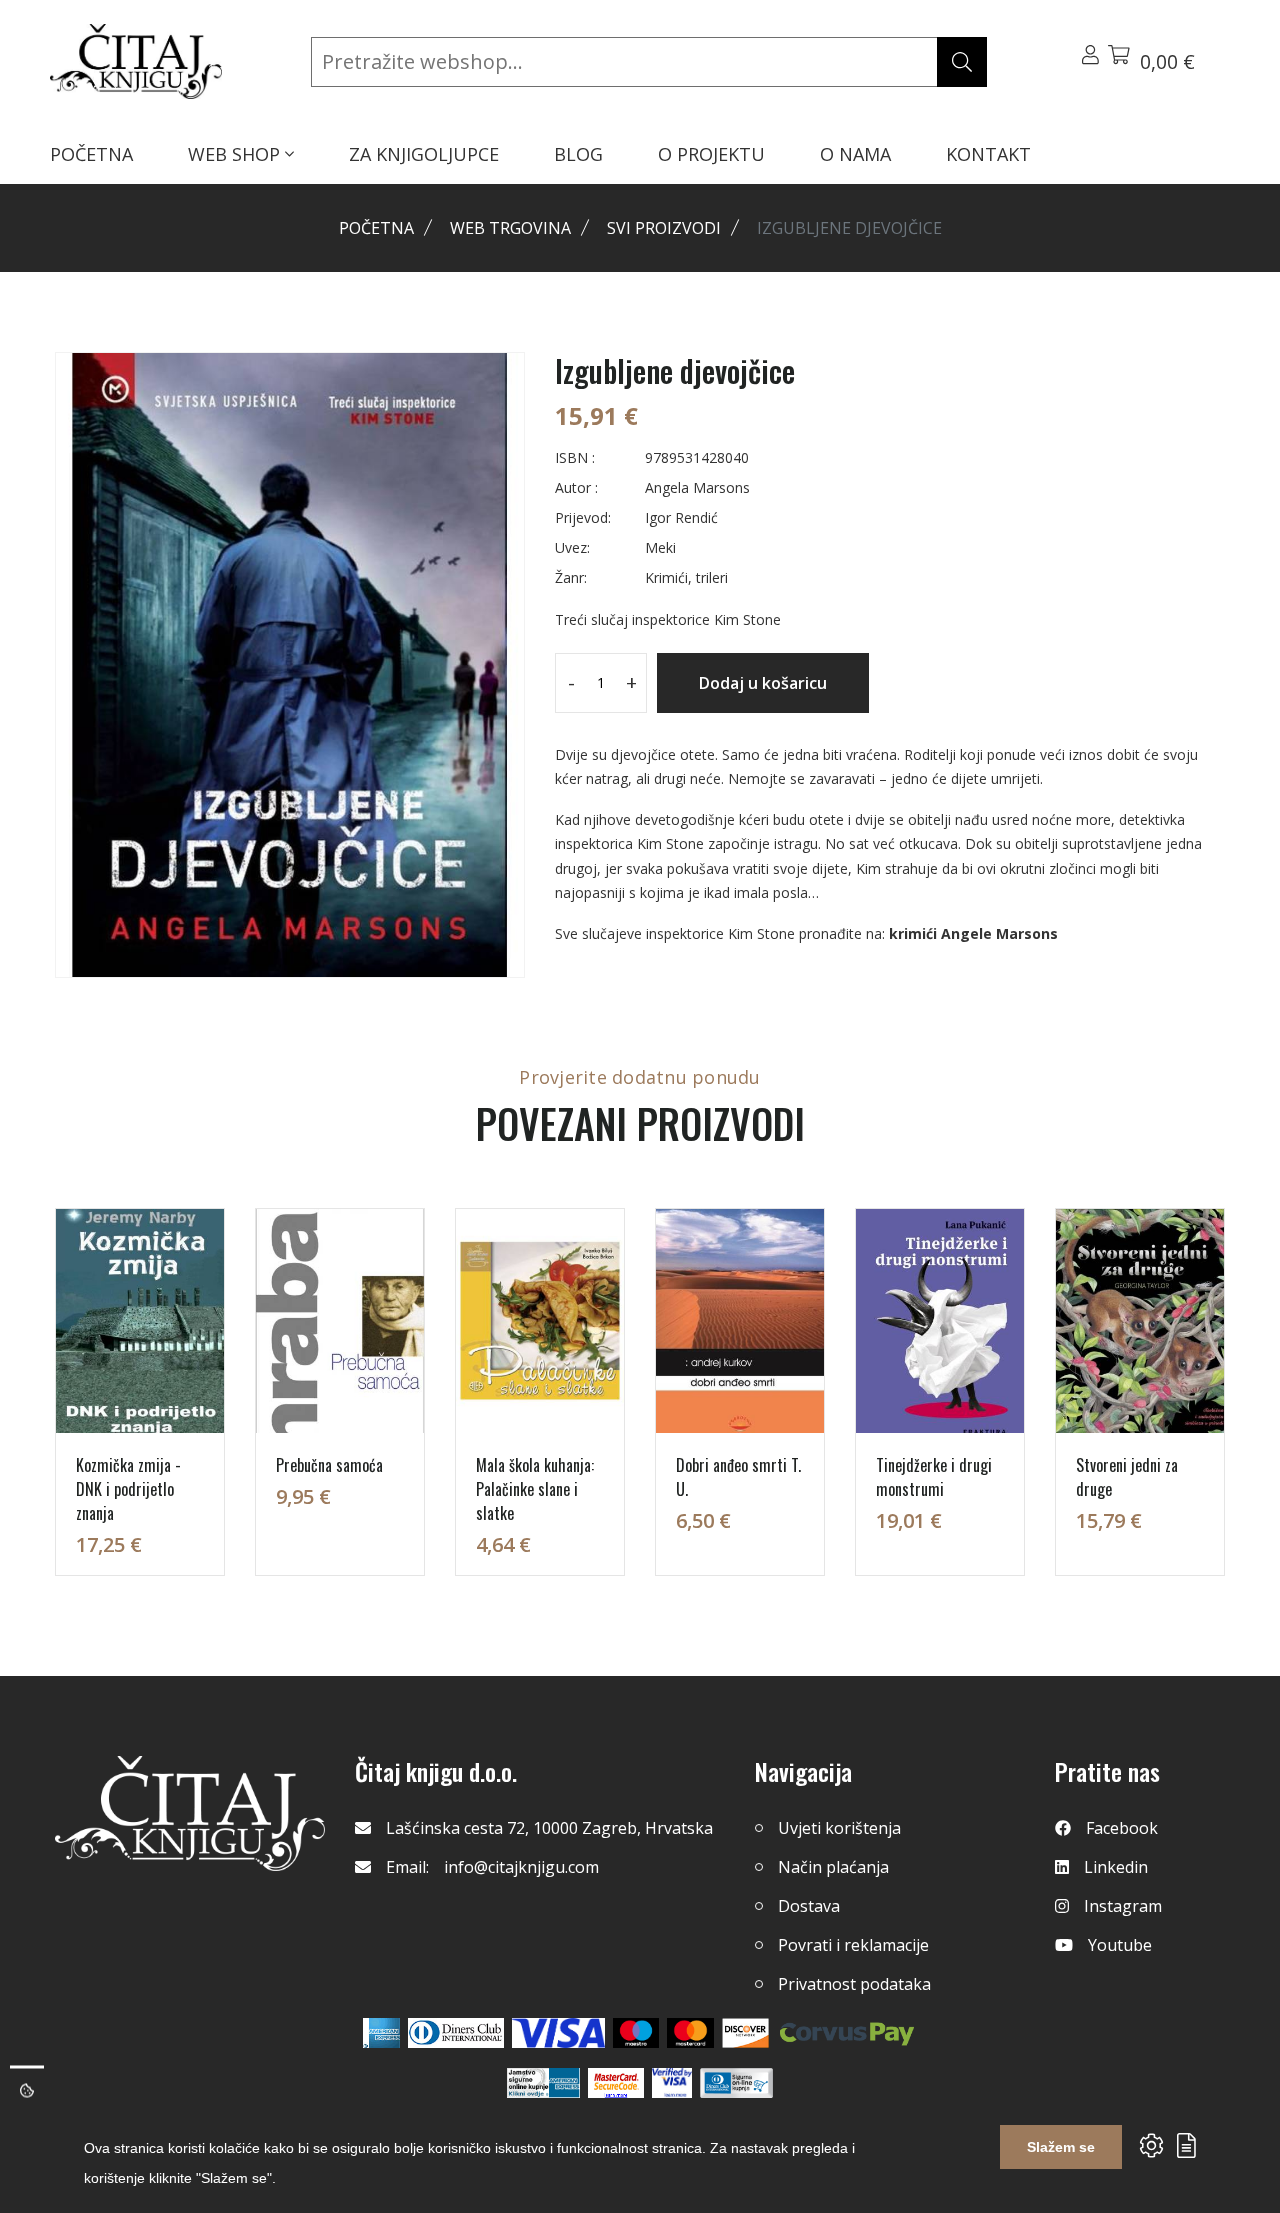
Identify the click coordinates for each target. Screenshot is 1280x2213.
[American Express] (381, 2033)
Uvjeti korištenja (839, 1828)
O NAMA (855, 154)
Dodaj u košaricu (763, 683)
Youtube (1120, 1945)
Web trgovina (510, 228)
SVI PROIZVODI (664, 228)
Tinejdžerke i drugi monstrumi (934, 1477)
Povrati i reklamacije (853, 1945)
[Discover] (745, 2033)
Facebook (1122, 1828)
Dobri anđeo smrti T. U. (738, 1477)
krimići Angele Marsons (973, 933)
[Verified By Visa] (672, 2083)
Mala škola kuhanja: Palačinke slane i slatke (535, 1489)
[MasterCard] (636, 2033)
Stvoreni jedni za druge (1127, 1477)
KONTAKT (988, 154)
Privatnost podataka (854, 1984)
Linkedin (1116, 1867)
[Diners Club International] (456, 2033)
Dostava (809, 1906)
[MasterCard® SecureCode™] (616, 2083)
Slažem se (1061, 2147)
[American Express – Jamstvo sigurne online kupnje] (543, 2083)
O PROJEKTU (711, 154)
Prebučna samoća (329, 1465)
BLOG (578, 154)
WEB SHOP (236, 154)
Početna (376, 228)
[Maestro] (690, 2033)
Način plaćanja (833, 1867)
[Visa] (558, 2033)
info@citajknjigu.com (521, 1867)
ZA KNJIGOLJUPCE (424, 154)
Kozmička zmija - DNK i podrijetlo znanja (128, 1489)
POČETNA (91, 154)
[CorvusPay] (847, 2033)
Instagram (1123, 1906)
